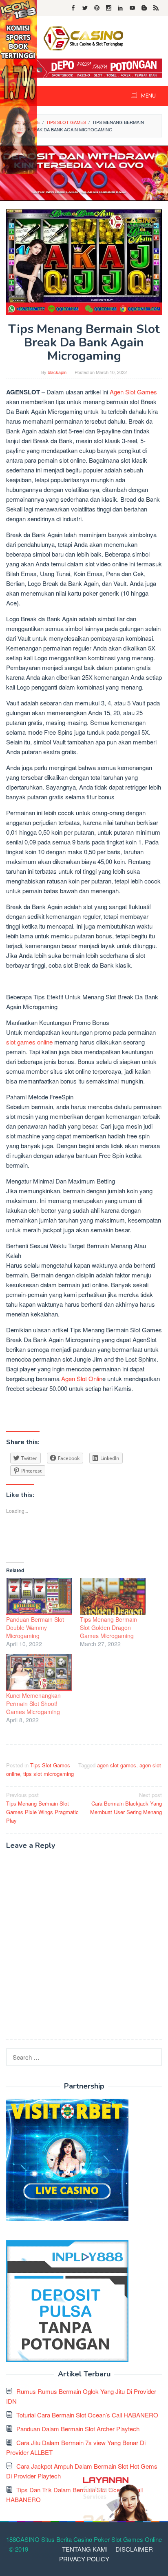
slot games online (29, 1042)
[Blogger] (144, 8)
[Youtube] (132, 8)
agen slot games (117, 1765)
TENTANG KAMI (85, 2549)
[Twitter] (85, 8)
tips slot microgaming (49, 1774)
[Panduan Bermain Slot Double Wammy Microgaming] (39, 1597)
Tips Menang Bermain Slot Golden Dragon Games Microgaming (108, 1627)
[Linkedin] (120, 8)
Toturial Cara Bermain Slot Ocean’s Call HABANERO (87, 2415)
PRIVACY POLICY (84, 2559)
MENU (148, 96)
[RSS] (156, 8)
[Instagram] (109, 8)
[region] (84, 173)
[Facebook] (73, 8)
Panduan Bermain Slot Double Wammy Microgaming (35, 1627)
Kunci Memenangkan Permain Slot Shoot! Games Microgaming (33, 1704)
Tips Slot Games (50, 1765)
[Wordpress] (97, 8)
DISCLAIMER (134, 2549)
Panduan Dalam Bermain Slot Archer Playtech (78, 2429)
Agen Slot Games (133, 392)
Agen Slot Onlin (82, 1378)
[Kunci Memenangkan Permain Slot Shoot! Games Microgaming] (39, 1673)
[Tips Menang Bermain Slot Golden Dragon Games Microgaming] (113, 1597)
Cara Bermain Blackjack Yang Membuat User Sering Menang (126, 1803)
